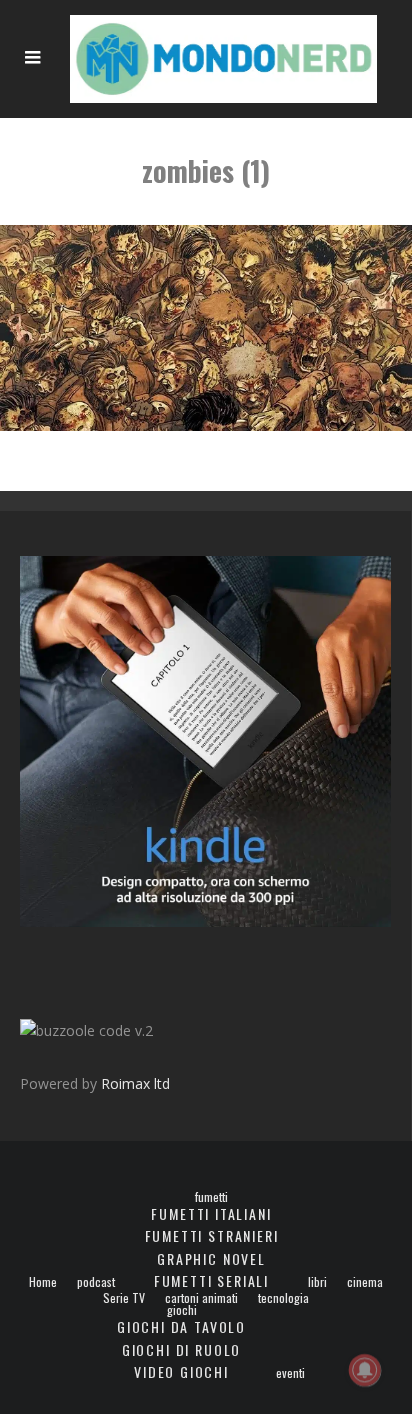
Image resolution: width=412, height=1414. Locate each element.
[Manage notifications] (365, 1370)
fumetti (211, 1197)
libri (317, 1282)
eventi (290, 1373)
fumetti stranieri (212, 1235)
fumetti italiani (211, 1213)
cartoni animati (201, 1298)
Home (43, 1282)
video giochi (181, 1371)
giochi (182, 1310)
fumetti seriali (211, 1280)
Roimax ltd (135, 1083)
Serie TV (124, 1298)
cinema (365, 1282)
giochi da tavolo (181, 1326)
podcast (96, 1282)
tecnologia (283, 1298)
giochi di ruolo (181, 1349)
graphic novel (211, 1258)
